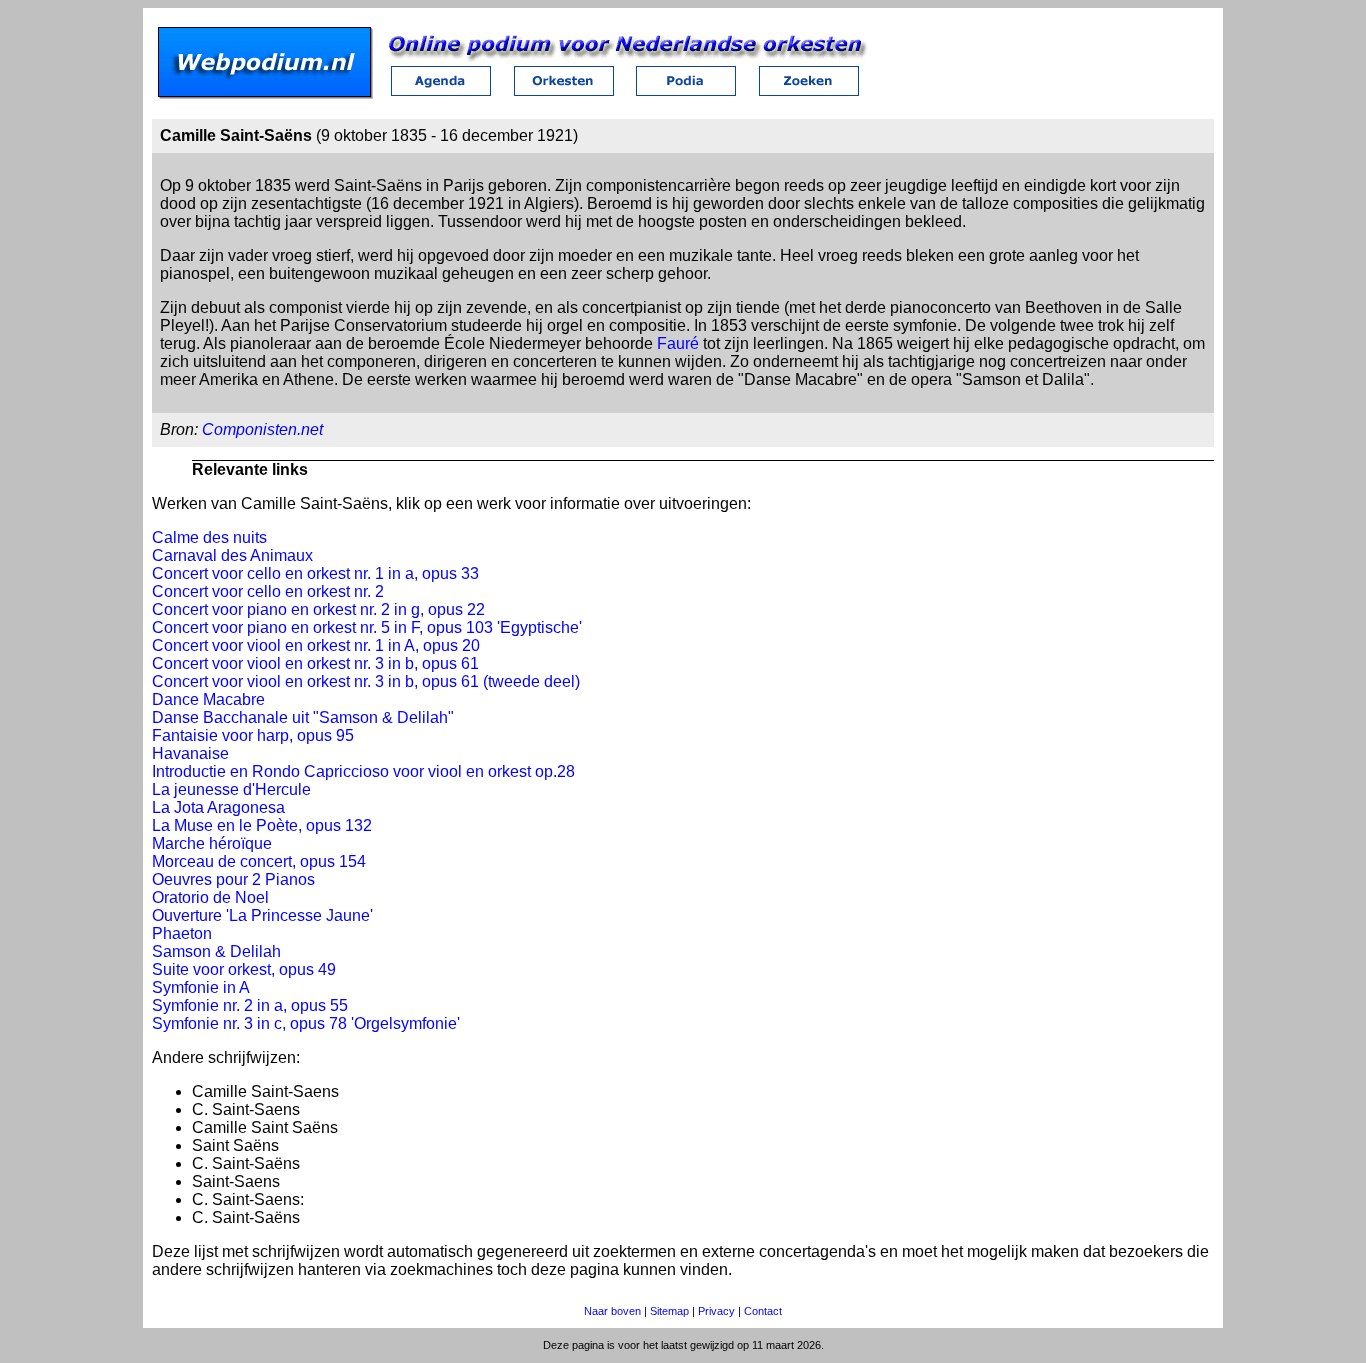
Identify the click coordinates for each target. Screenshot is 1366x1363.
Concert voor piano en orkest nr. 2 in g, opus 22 (318, 609)
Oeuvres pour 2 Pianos (233, 879)
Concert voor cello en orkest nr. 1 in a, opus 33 (315, 573)
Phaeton (182, 933)
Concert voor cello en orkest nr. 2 (268, 591)
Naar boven (612, 1311)
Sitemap (669, 1311)
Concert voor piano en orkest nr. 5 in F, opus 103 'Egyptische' (367, 627)
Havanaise (190, 753)
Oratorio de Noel (210, 897)
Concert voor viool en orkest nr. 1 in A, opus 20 (316, 645)
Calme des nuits (209, 537)
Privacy (716, 1311)
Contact (763, 1311)
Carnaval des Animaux (232, 555)
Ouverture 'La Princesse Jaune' (262, 915)
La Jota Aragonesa (218, 807)
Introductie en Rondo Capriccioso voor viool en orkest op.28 (363, 771)
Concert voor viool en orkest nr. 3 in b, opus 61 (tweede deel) (366, 681)
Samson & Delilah (216, 951)
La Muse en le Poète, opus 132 (262, 825)
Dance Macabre (208, 699)
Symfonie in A (201, 987)
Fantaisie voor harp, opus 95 (253, 735)
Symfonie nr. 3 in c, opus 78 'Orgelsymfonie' (306, 1023)
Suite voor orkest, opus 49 (244, 969)
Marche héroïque (212, 843)
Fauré (678, 343)
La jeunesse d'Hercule (231, 789)
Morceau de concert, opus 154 (259, 861)
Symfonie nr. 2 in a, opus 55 (250, 1005)
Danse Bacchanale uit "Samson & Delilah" (303, 717)
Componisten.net (262, 429)
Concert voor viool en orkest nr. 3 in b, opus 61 (315, 663)
